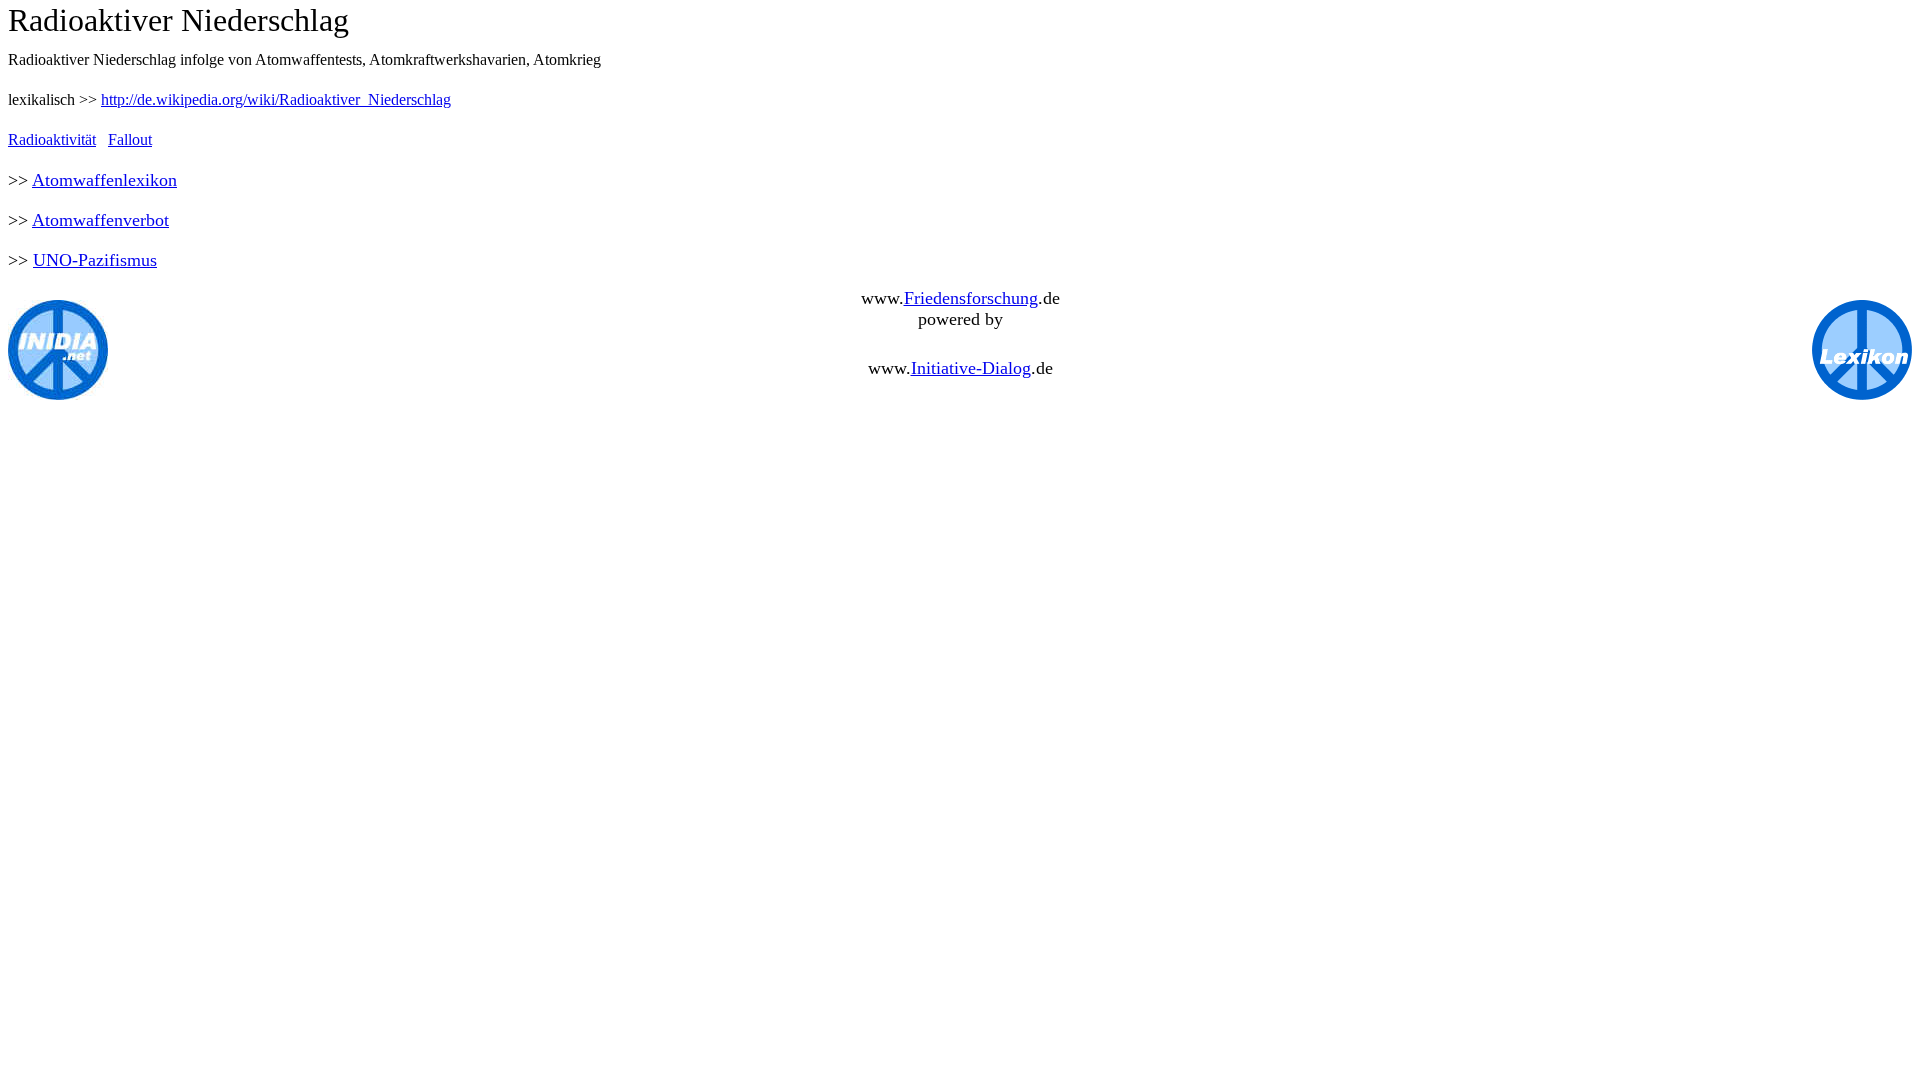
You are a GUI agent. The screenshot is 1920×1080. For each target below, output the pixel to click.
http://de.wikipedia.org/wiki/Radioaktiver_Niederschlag (276, 99)
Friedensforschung (971, 298)
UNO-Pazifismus (95, 260)
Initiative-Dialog (971, 368)
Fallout (130, 139)
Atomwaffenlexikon (104, 180)
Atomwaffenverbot (100, 220)
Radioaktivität (52, 139)
